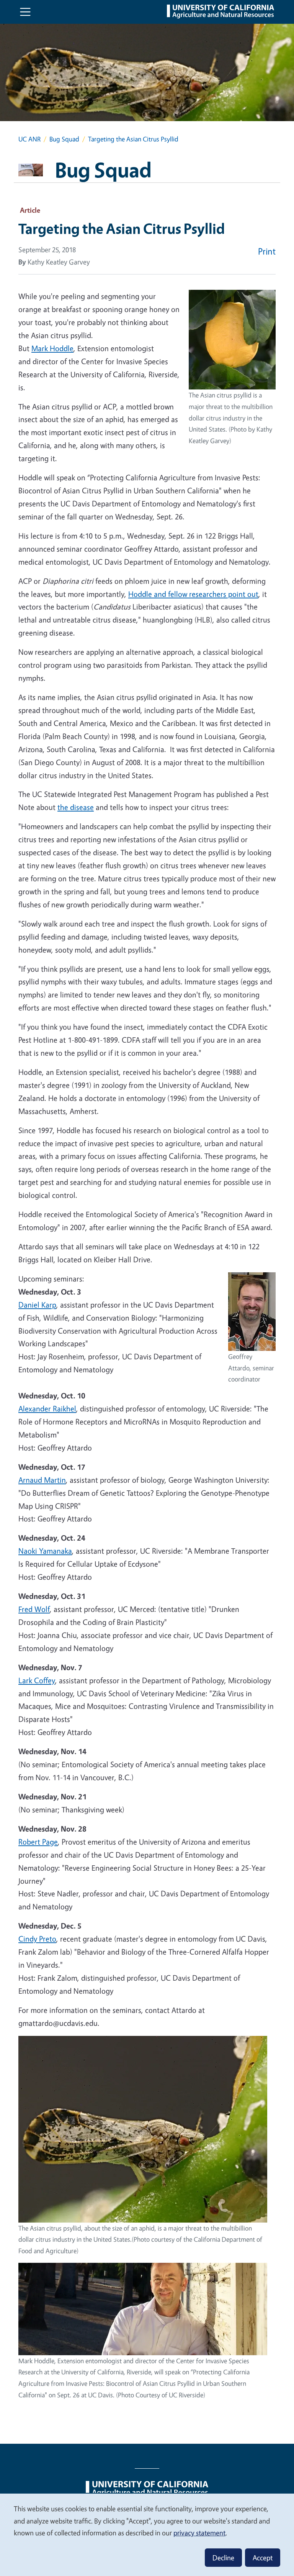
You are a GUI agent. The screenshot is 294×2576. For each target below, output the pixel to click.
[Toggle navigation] (25, 12)
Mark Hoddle (52, 348)
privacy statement (199, 2533)
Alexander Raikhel (47, 1409)
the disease (76, 807)
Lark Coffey (37, 1680)
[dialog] (147, 2534)
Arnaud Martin (42, 1480)
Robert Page (38, 1842)
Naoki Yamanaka (45, 1551)
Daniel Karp (37, 1305)
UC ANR (29, 139)
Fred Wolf (34, 1609)
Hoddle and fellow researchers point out (193, 594)
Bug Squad (64, 139)
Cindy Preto (37, 1939)
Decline (223, 2558)
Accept (263, 2558)
